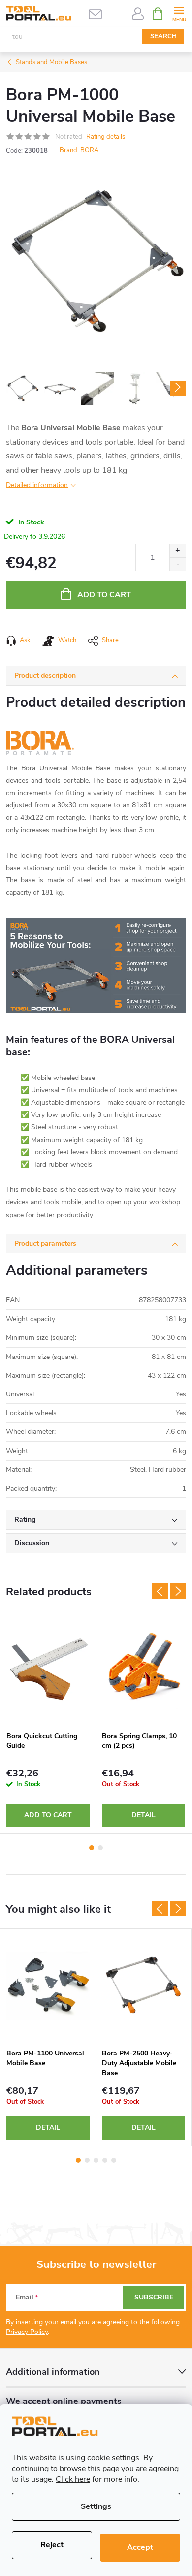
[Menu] (179, 13)
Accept (140, 2547)
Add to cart (104, 595)
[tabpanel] (48, 1723)
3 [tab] (96, 2160)
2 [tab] (100, 1848)
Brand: (79, 150)
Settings (96, 2506)
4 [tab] (105, 2160)
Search (163, 36)
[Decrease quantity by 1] (177, 564)
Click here (73, 2479)
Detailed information (37, 485)
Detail (144, 1815)
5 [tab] (114, 2160)
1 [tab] (92, 1848)
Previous (160, 1591)
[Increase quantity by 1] (177, 551)
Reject (52, 2545)
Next (178, 1591)
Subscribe (154, 2297)
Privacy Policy (27, 2332)
